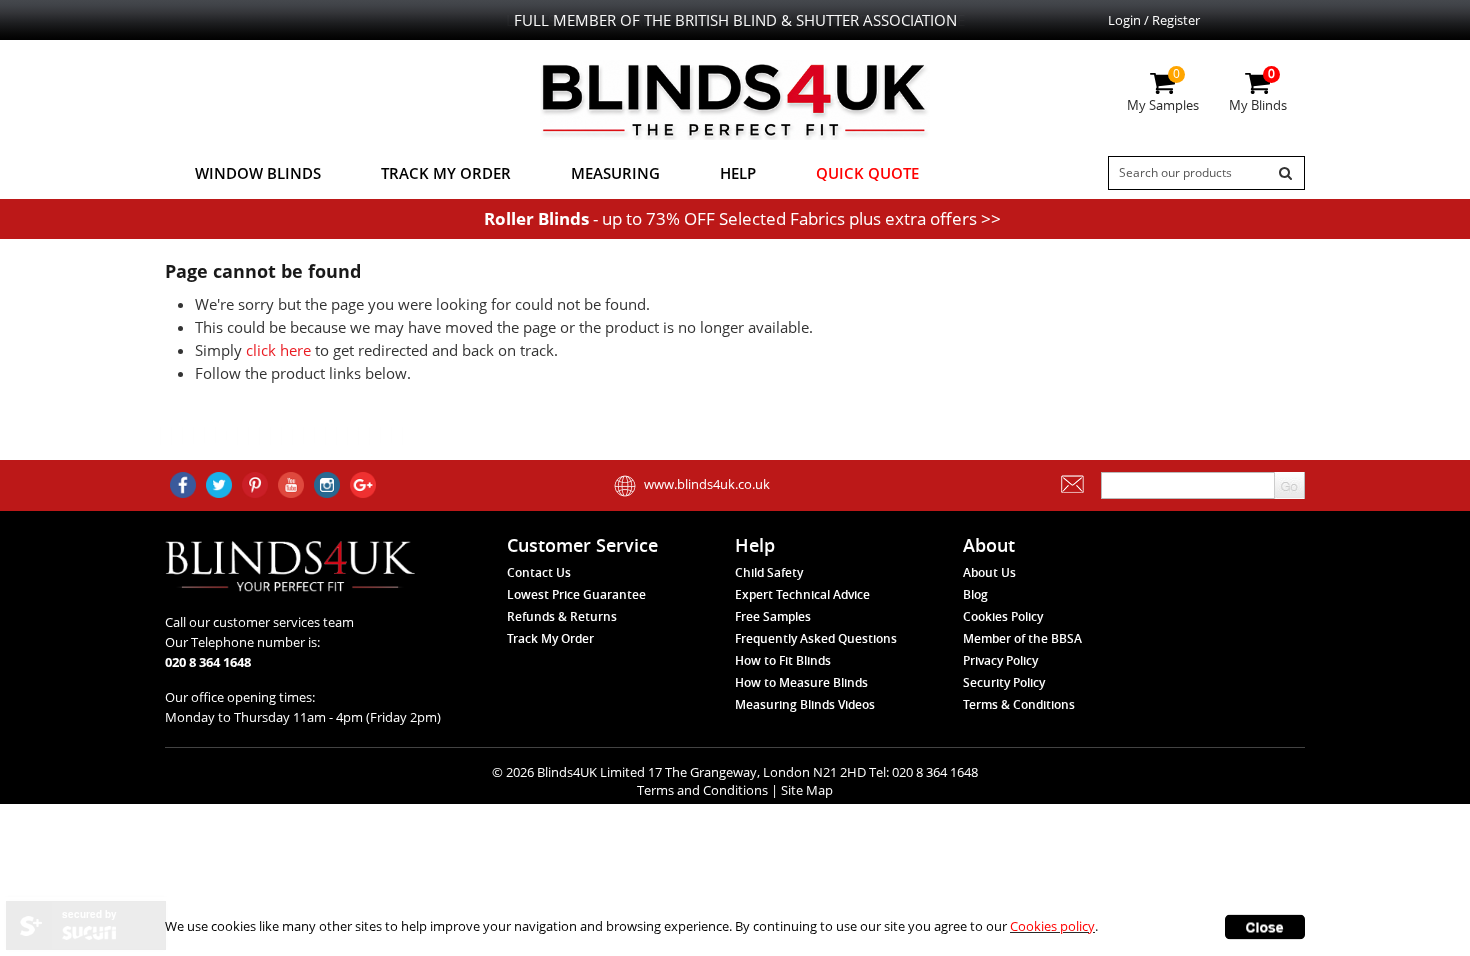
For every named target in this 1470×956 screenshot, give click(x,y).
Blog (975, 594)
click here (278, 350)
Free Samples (773, 616)
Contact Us (539, 572)
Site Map (807, 790)
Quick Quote (867, 173)
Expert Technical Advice (802, 594)
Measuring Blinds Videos (805, 704)
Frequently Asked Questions (816, 638)
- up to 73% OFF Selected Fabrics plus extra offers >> (742, 218)
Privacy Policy (1000, 660)
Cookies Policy (1003, 616)
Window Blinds (258, 173)
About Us (989, 572)
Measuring (615, 173)
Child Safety (769, 572)
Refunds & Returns (562, 616)
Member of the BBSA (1022, 638)
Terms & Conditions (1019, 704)
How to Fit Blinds (783, 660)
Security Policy (1004, 682)
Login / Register (1154, 20)
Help (738, 173)
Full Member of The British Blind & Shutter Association (735, 20)
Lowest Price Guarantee (576, 594)
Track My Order (446, 173)
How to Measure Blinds (801, 682)
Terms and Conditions (702, 790)
